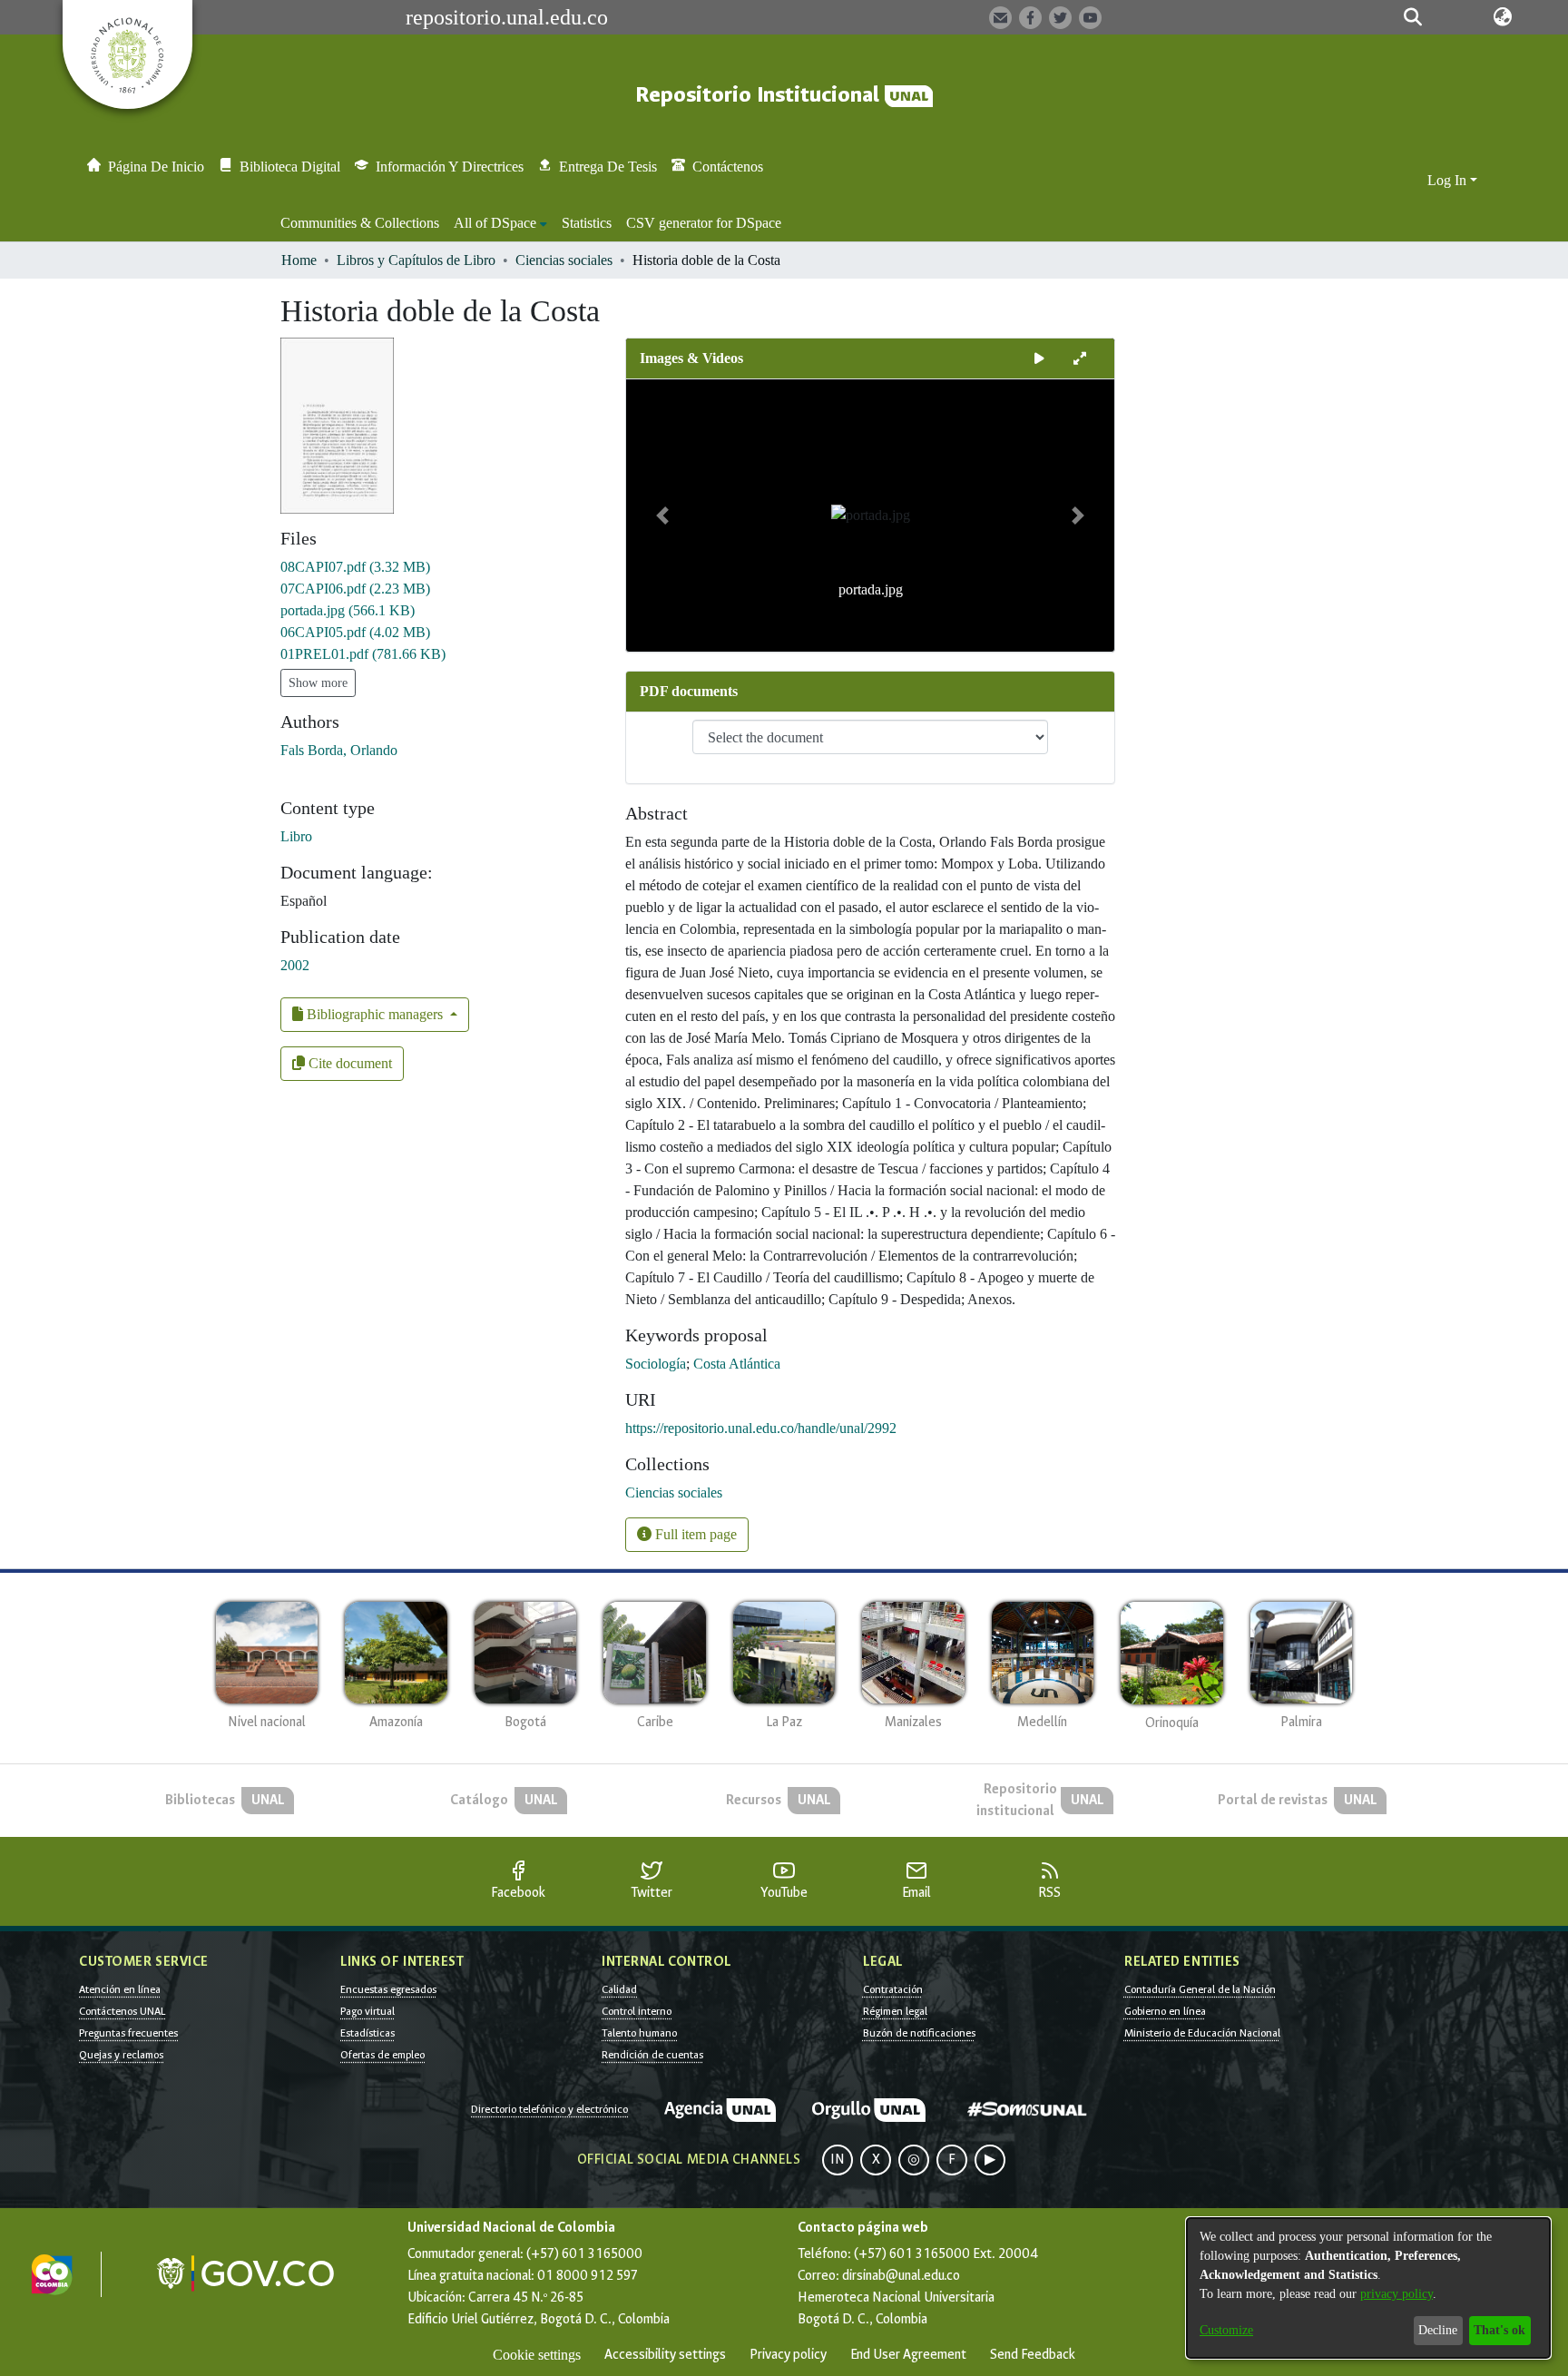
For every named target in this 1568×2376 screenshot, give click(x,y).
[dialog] (1368, 2288)
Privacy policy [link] (788, 2355)
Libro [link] (296, 836)
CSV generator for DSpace (704, 223)
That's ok (1499, 2330)
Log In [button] (1449, 180)
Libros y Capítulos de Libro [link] (416, 260)
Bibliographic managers (375, 1014)
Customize (1226, 2330)
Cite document (348, 1063)
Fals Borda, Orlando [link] (339, 750)
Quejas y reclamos (121, 2055)
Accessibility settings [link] (665, 2355)
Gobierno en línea (1165, 2011)
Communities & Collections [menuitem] (360, 223)
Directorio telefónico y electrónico (549, 2109)
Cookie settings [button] (537, 2355)
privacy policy (1396, 2294)
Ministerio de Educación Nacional (1202, 2033)
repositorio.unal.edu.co (507, 17)
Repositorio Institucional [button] (760, 95)
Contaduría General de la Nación (1200, 1989)
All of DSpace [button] (495, 223)
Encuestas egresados (388, 1989)
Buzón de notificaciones (919, 2033)
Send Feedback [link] (1033, 2355)
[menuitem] (500, 223)
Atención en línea (120, 1989)
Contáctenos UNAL (122, 2011)
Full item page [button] (694, 1534)
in (838, 2160)
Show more (318, 683)
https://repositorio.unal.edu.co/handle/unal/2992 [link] (761, 1428)
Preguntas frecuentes (128, 2033)
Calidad (619, 1989)
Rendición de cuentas (652, 2055)
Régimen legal (895, 2011)
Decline (1438, 2330)
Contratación (893, 1989)
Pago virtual (367, 2011)
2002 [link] (295, 965)
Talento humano (639, 2033)
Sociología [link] (656, 1364)
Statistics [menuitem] (587, 223)
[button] (1412, 17)
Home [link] (299, 260)
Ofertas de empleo (382, 2055)
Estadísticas (367, 2033)
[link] (355, 567)
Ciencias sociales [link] (564, 260)
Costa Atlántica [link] (737, 1364)
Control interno (637, 2011)
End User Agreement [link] (908, 2355)
